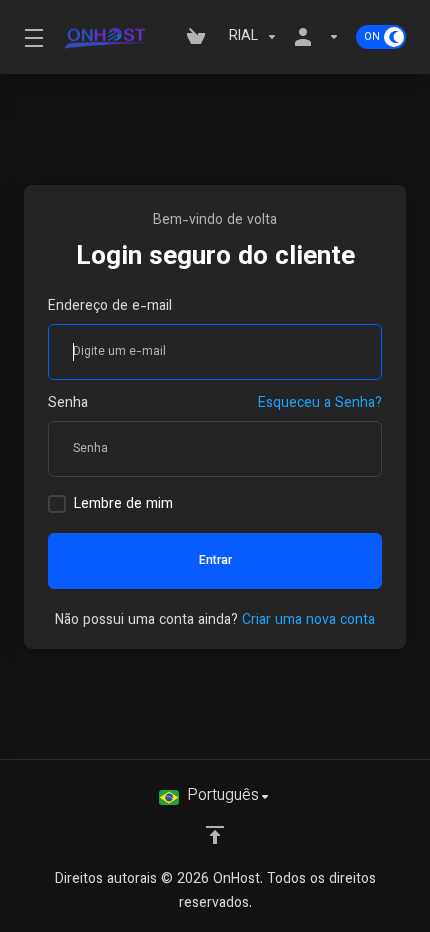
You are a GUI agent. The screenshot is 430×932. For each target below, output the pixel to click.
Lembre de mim (123, 505)
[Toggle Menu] (31, 37)
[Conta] (317, 37)
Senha (68, 404)
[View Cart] (200, 37)
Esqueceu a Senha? (320, 404)
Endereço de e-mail (110, 307)
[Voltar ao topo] (215, 835)
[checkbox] (57, 504)
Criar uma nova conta (308, 621)
